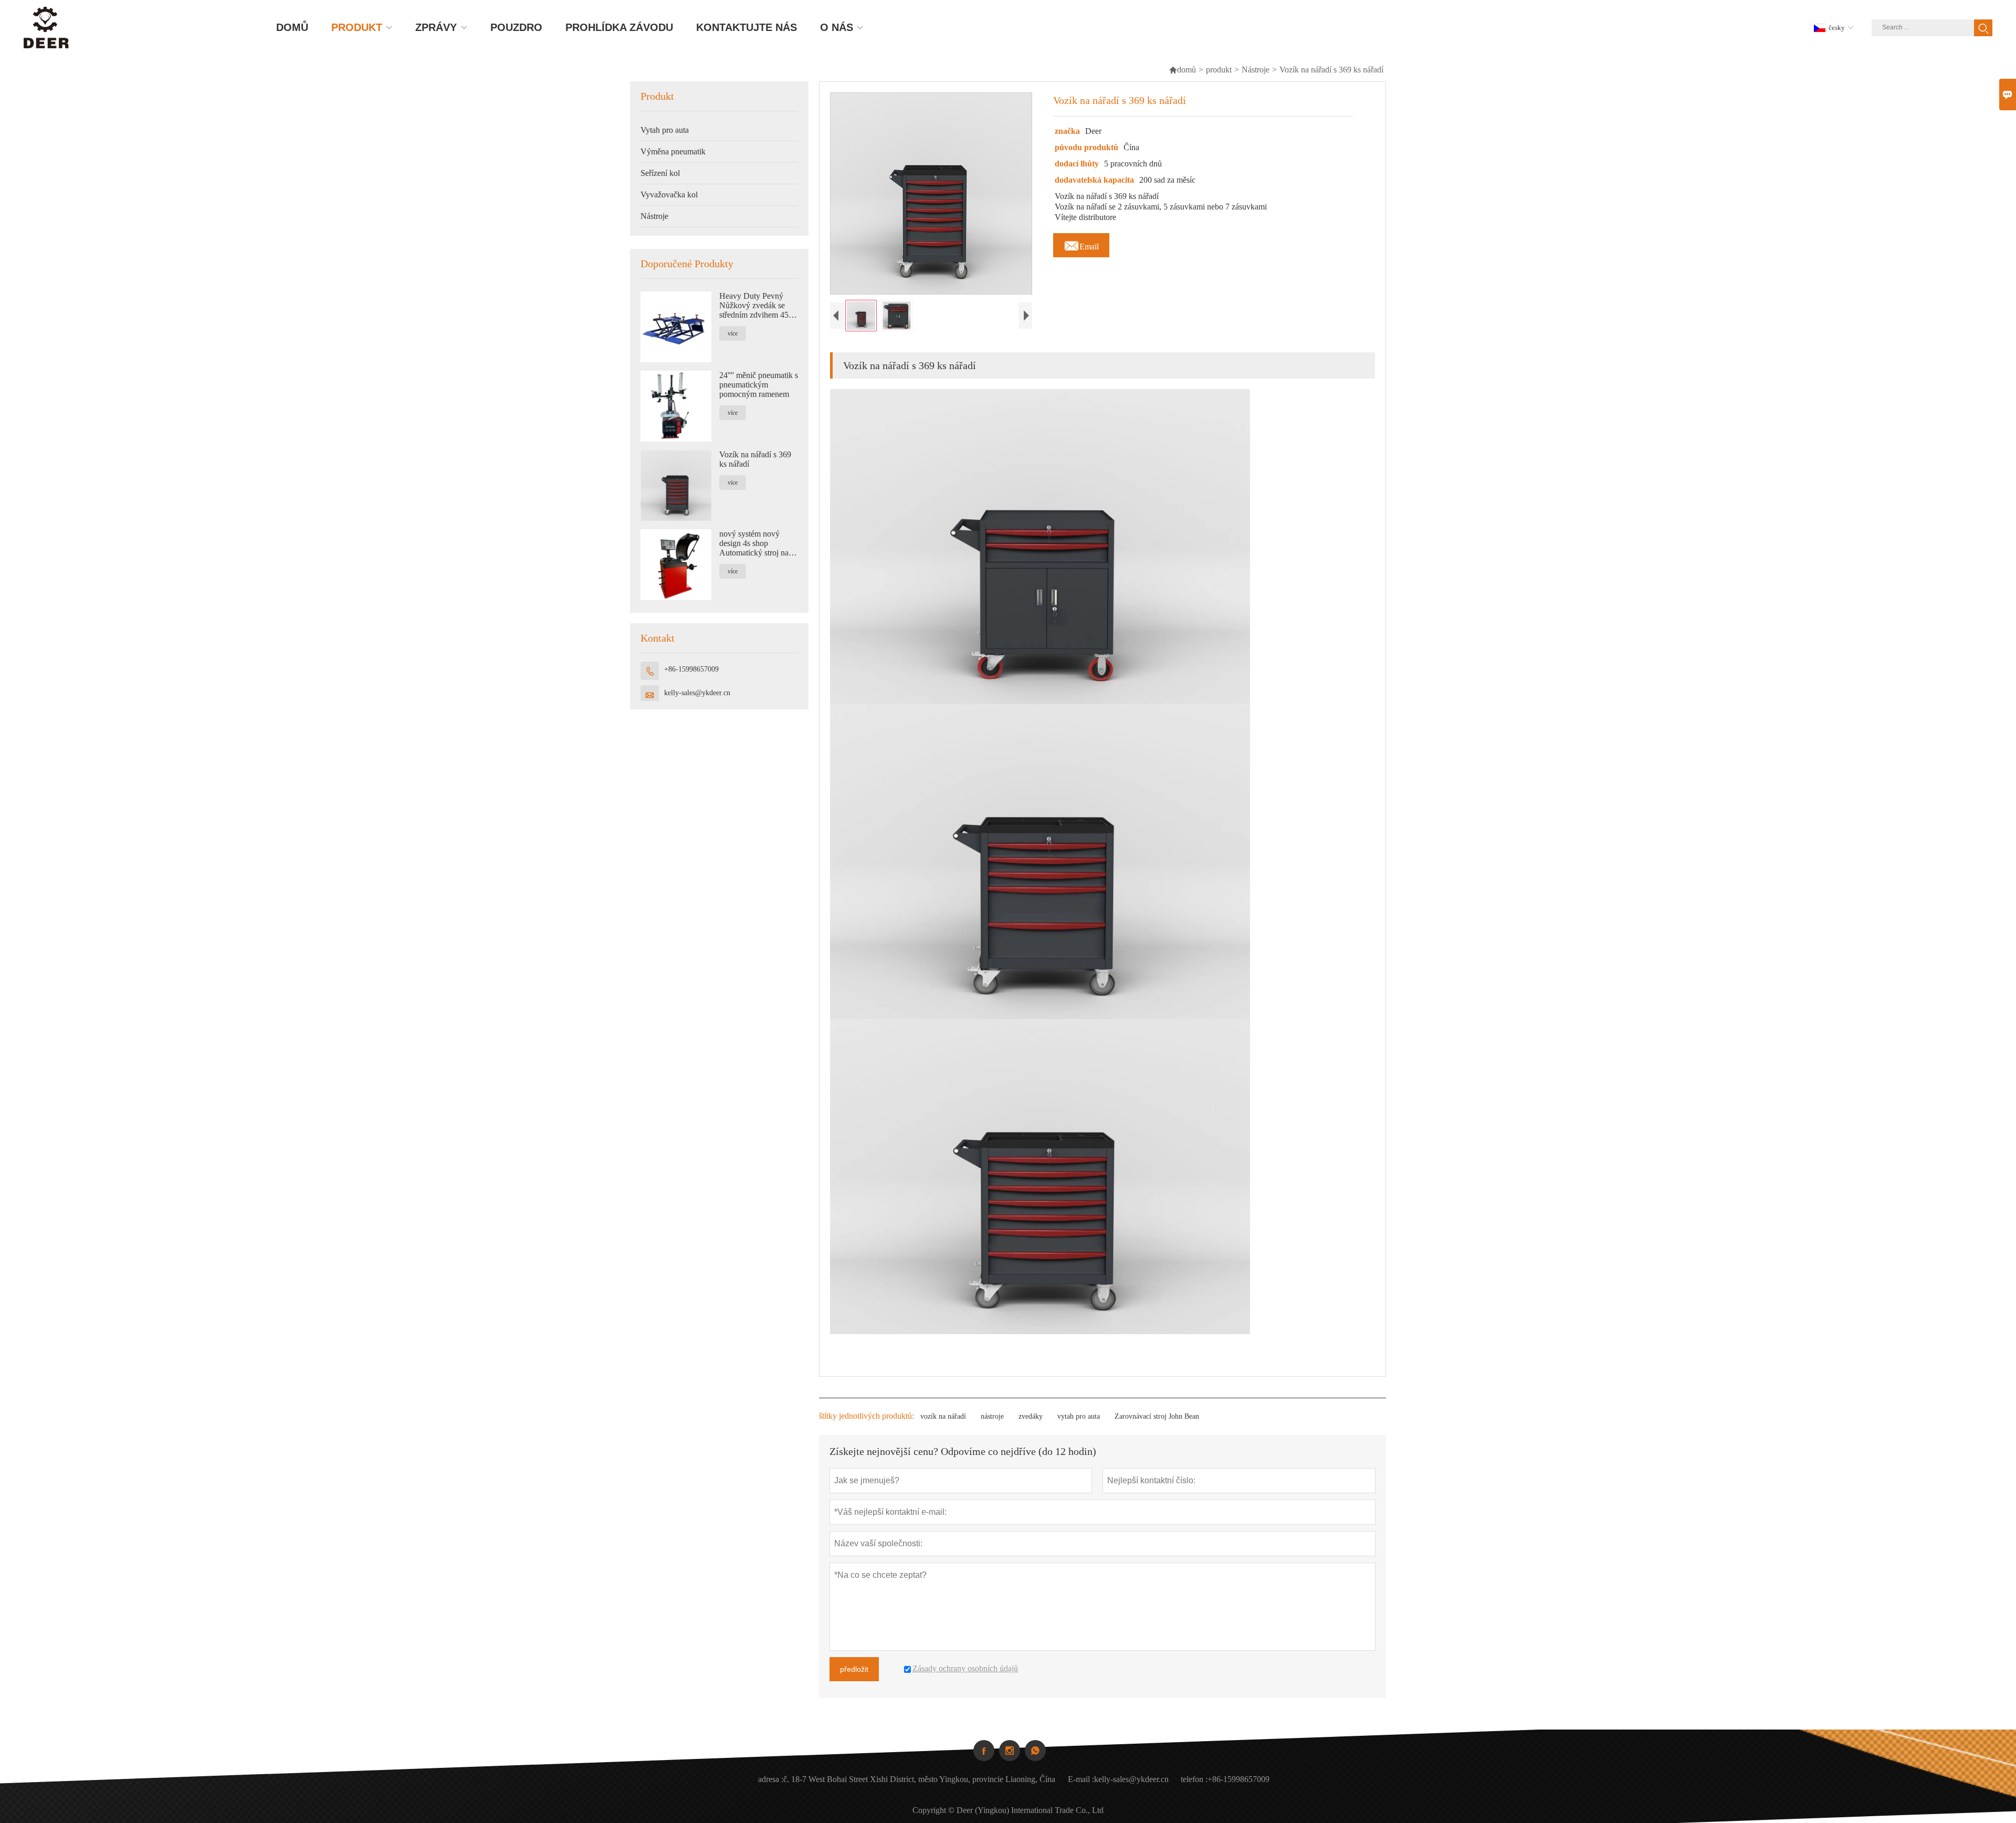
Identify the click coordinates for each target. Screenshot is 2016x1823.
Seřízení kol (660, 173)
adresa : (771, 1779)
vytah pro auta (1079, 1416)
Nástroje (1256, 70)
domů (1182, 70)
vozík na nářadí (943, 1416)
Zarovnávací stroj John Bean (1157, 1416)
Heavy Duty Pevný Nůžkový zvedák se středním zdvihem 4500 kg (758, 306)
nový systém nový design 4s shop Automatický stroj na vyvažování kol (754, 543)
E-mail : (1081, 1779)
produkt (1219, 70)
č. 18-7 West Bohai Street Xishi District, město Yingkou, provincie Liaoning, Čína (919, 1779)
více (733, 333)
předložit (854, 1669)
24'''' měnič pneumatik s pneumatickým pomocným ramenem (759, 385)
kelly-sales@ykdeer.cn (697, 693)
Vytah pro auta (665, 130)
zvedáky (1031, 1416)
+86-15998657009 (691, 669)
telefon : (1194, 1779)
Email (1081, 244)
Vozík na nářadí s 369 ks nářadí (755, 459)
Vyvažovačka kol (669, 195)
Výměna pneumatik (673, 151)
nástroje (992, 1416)
